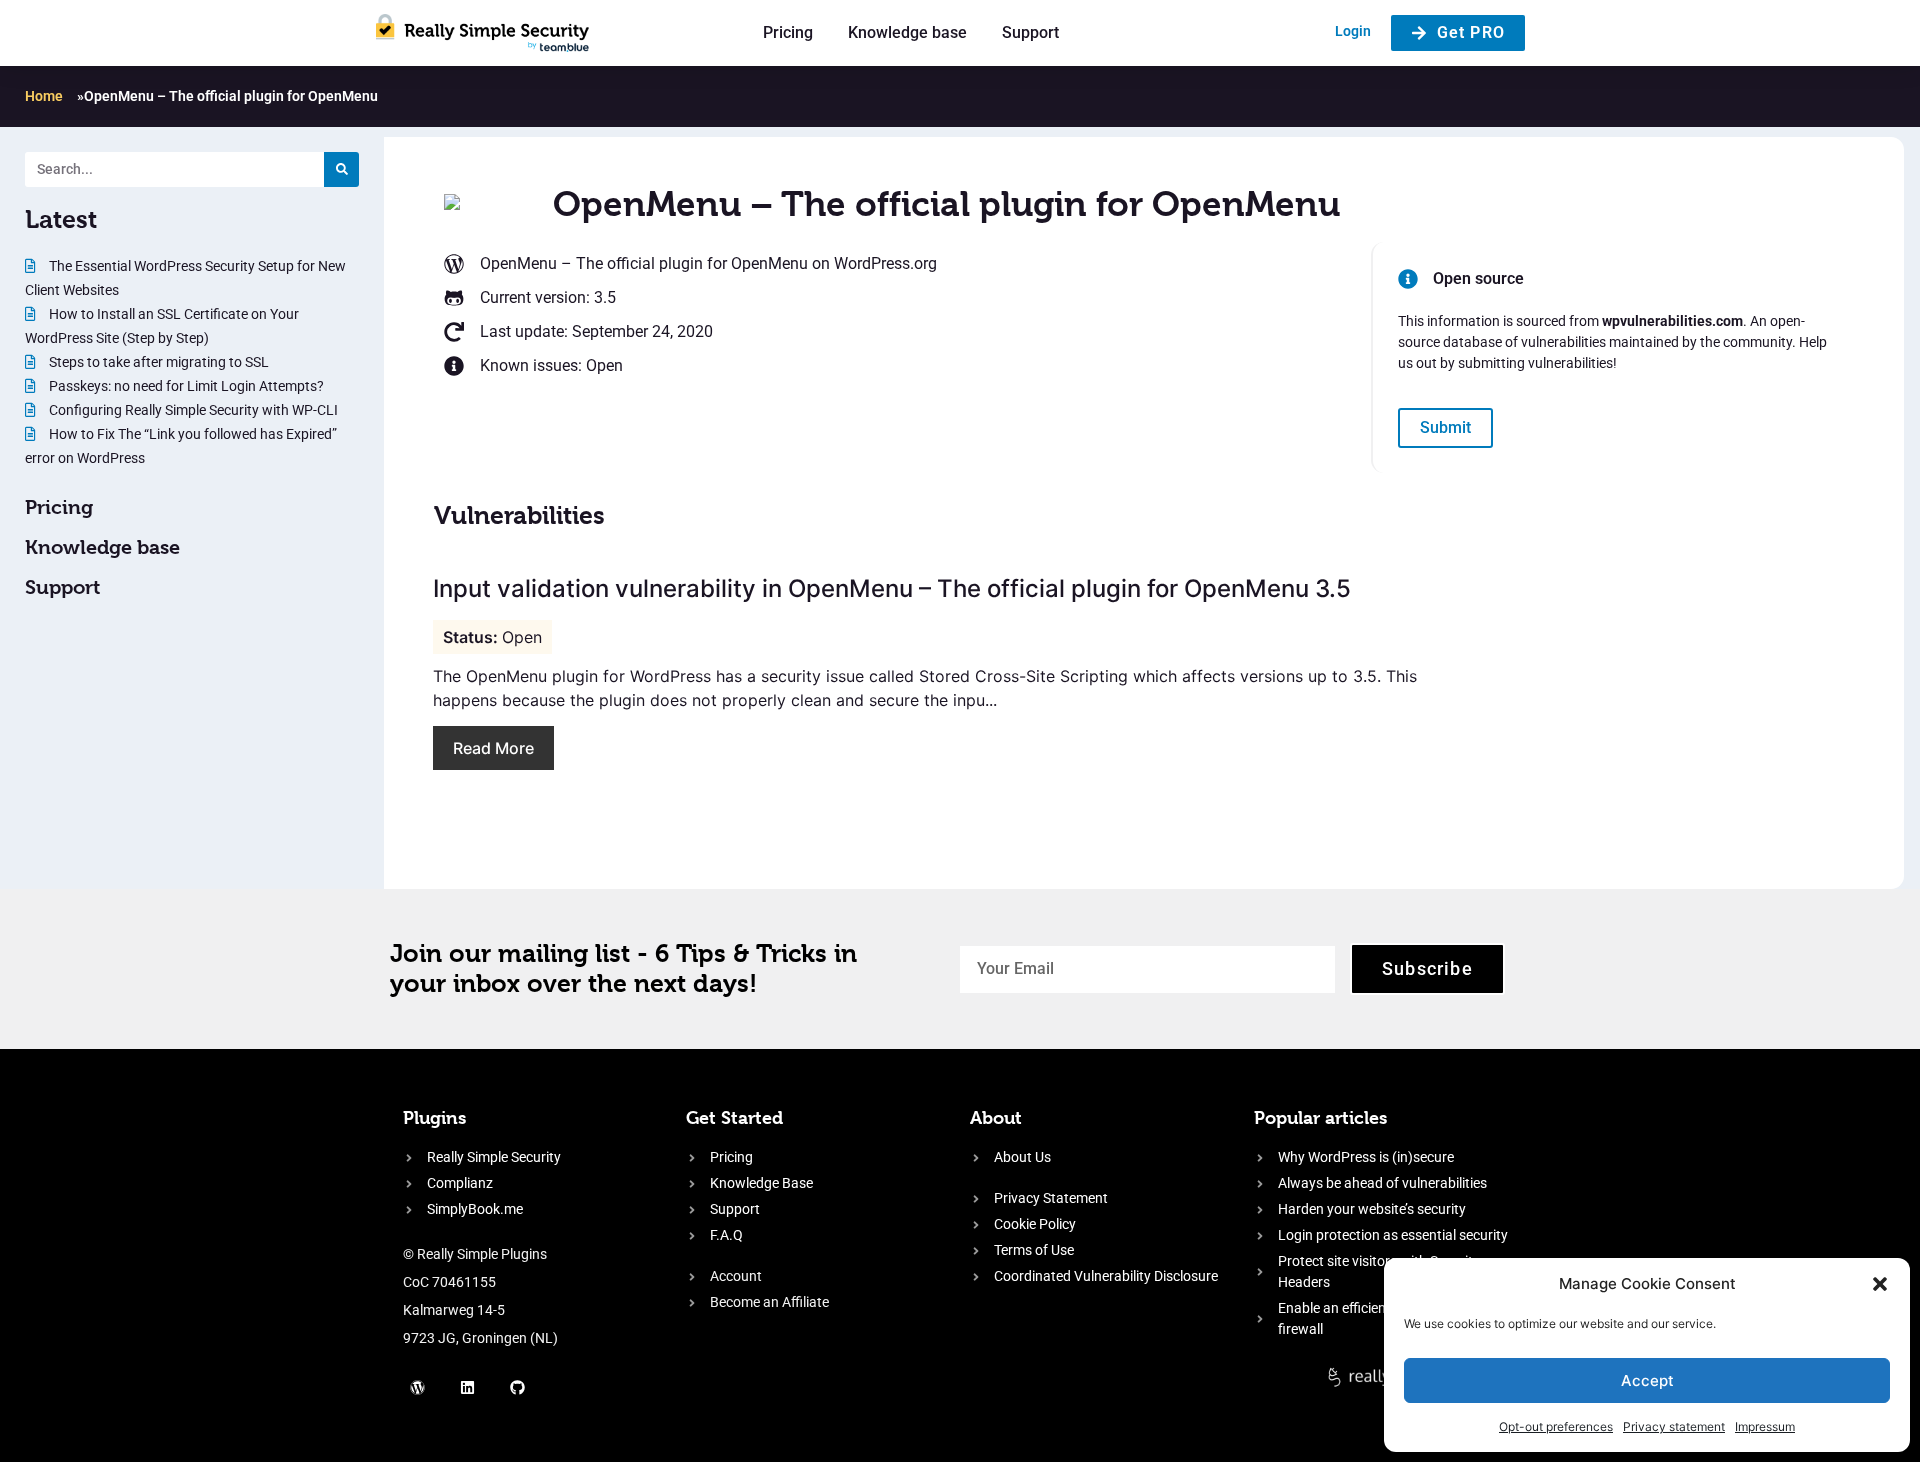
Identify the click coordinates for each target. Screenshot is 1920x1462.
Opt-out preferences (1556, 1426)
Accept (1647, 1380)
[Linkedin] (468, 1387)
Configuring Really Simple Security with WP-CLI (192, 410)
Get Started (734, 1117)
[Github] (518, 1387)
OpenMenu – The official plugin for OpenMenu (644, 263)
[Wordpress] (418, 1387)
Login (1353, 31)
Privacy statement (1674, 1426)
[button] (1880, 1284)
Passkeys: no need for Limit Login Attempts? (185, 386)
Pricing (788, 32)
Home (44, 96)
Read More (493, 748)
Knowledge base (907, 32)
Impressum (1765, 1426)
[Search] (341, 169)
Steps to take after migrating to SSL (157, 362)
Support (1030, 32)
